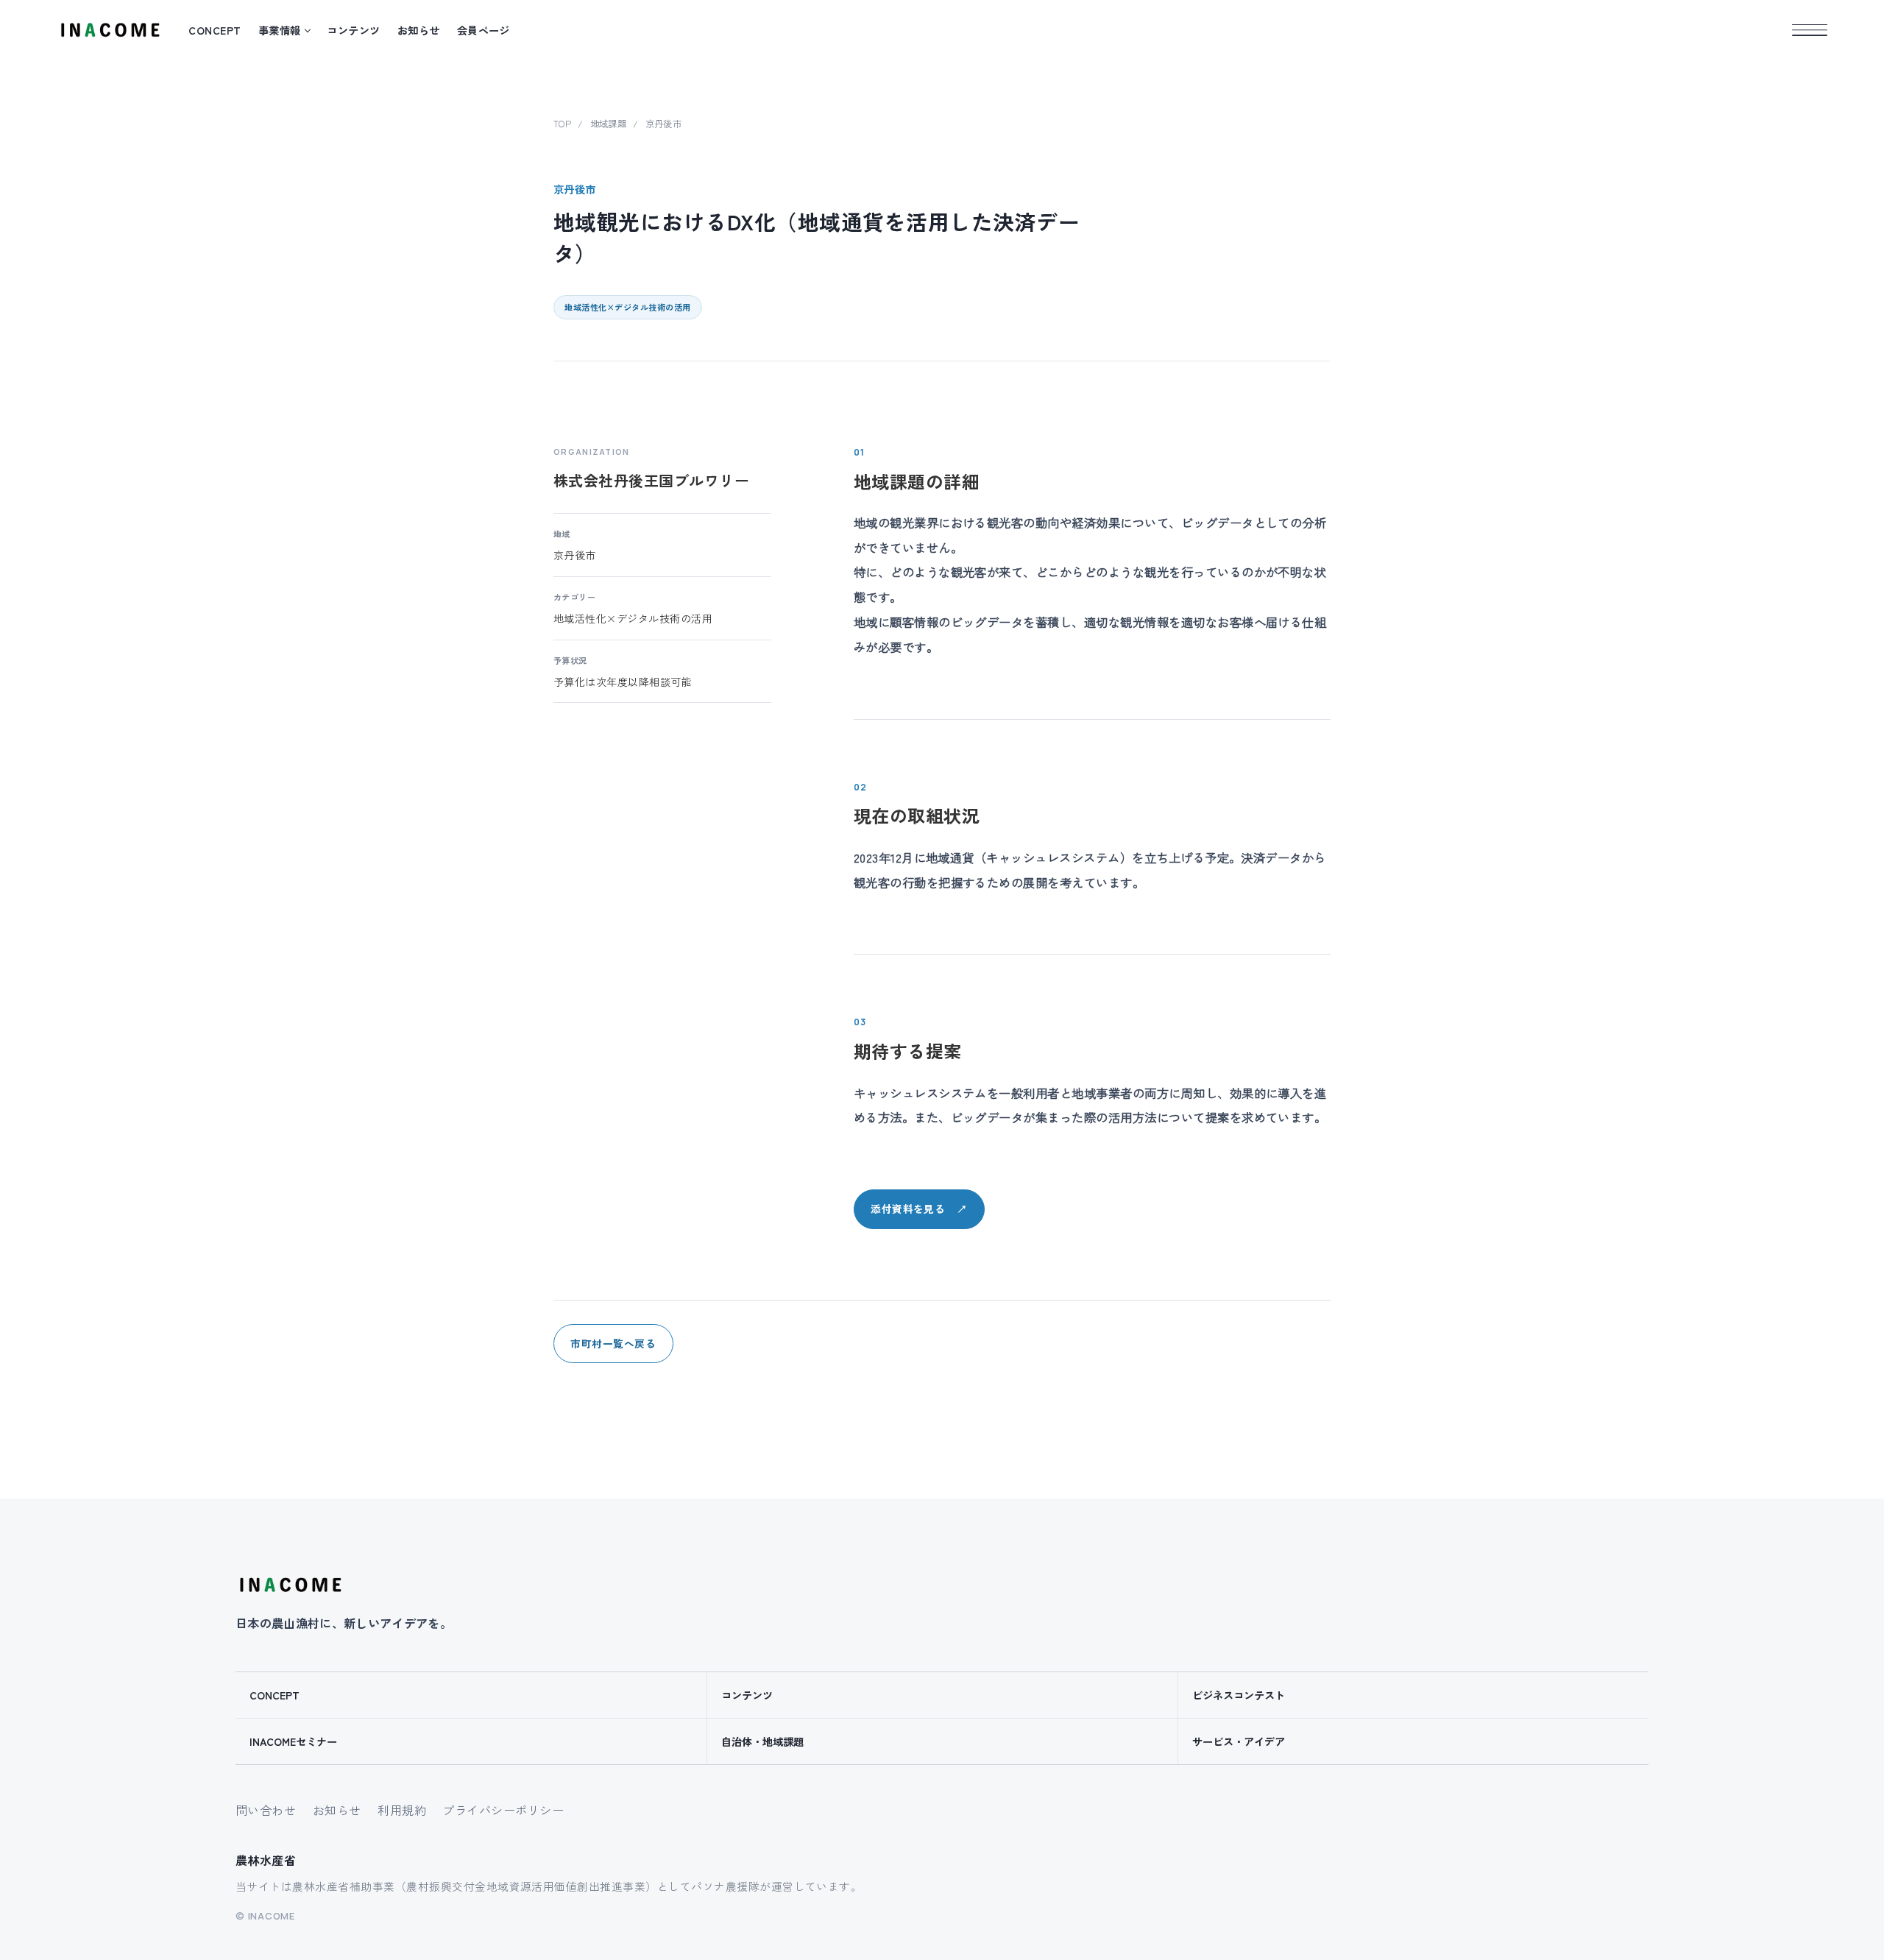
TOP (562, 124)
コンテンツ (353, 30)
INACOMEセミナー (293, 1741)
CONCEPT (215, 30)
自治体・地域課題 (762, 1741)
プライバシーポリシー (503, 1810)
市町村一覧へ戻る (613, 1343)
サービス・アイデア (1239, 1741)
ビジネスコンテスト (1239, 1695)
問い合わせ (266, 1810)
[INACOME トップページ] (290, 1585)
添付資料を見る (919, 1209)
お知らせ (419, 30)
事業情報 (280, 30)
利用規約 (402, 1810)
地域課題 (609, 124)
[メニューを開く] (1810, 30)
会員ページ (484, 30)
